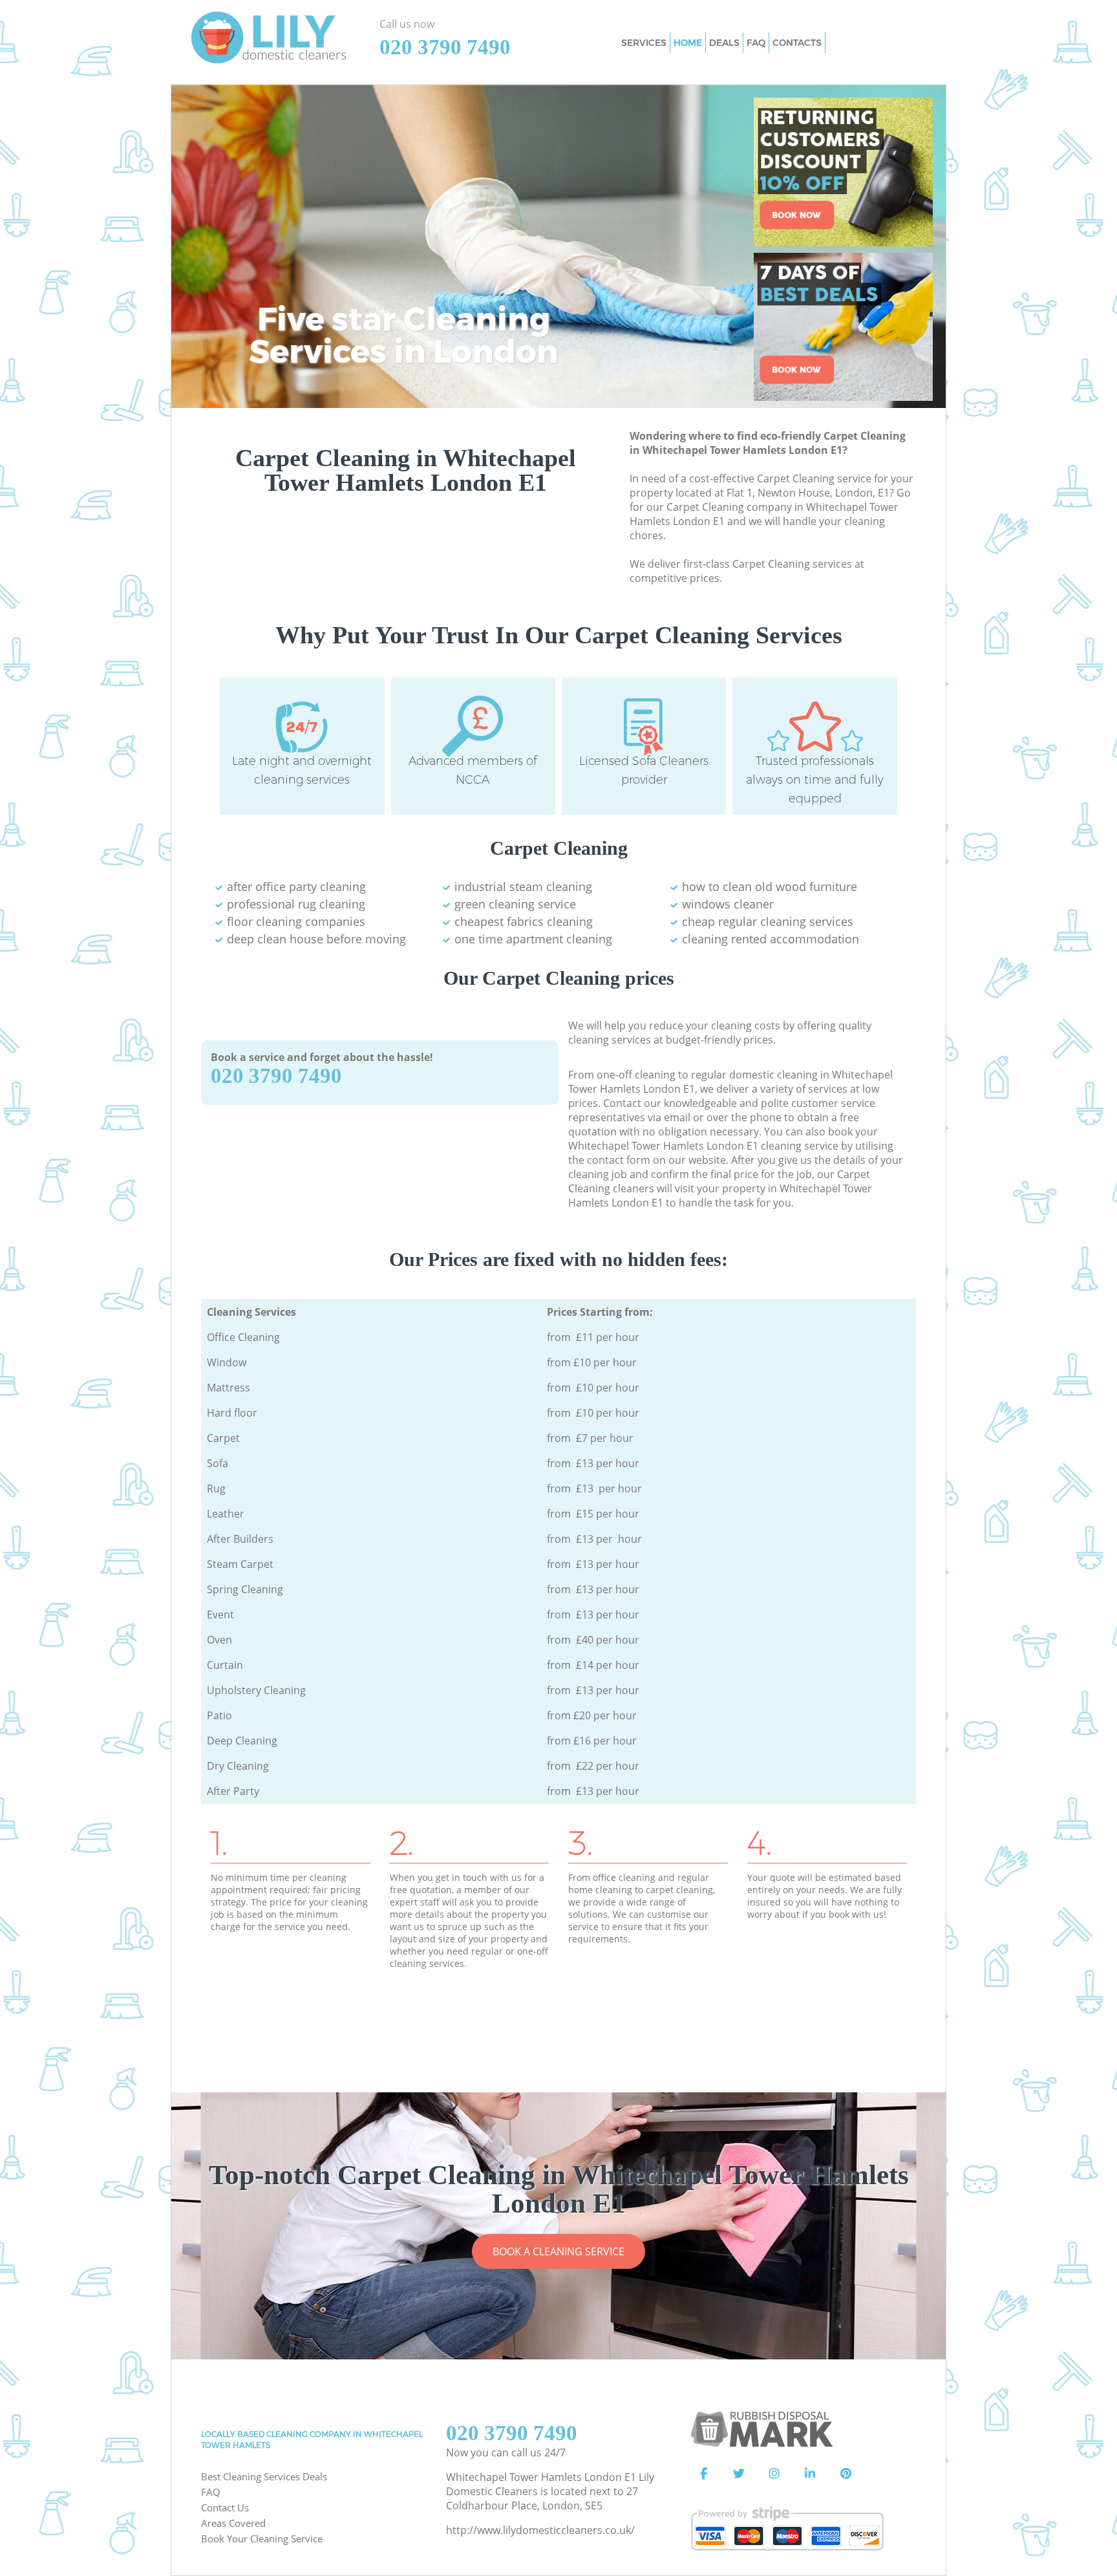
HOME (688, 43)
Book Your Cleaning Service (262, 2538)
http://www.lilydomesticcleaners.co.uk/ (540, 2530)
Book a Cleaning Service (558, 2251)
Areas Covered (233, 2523)
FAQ (211, 2492)
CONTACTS (797, 43)
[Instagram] (774, 2474)
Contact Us (225, 2507)
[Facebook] (703, 2474)
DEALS (724, 43)
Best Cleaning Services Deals (264, 2476)
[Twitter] (739, 2474)
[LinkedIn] (810, 2474)
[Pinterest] (846, 2474)
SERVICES (644, 43)
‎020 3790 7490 (276, 1076)
